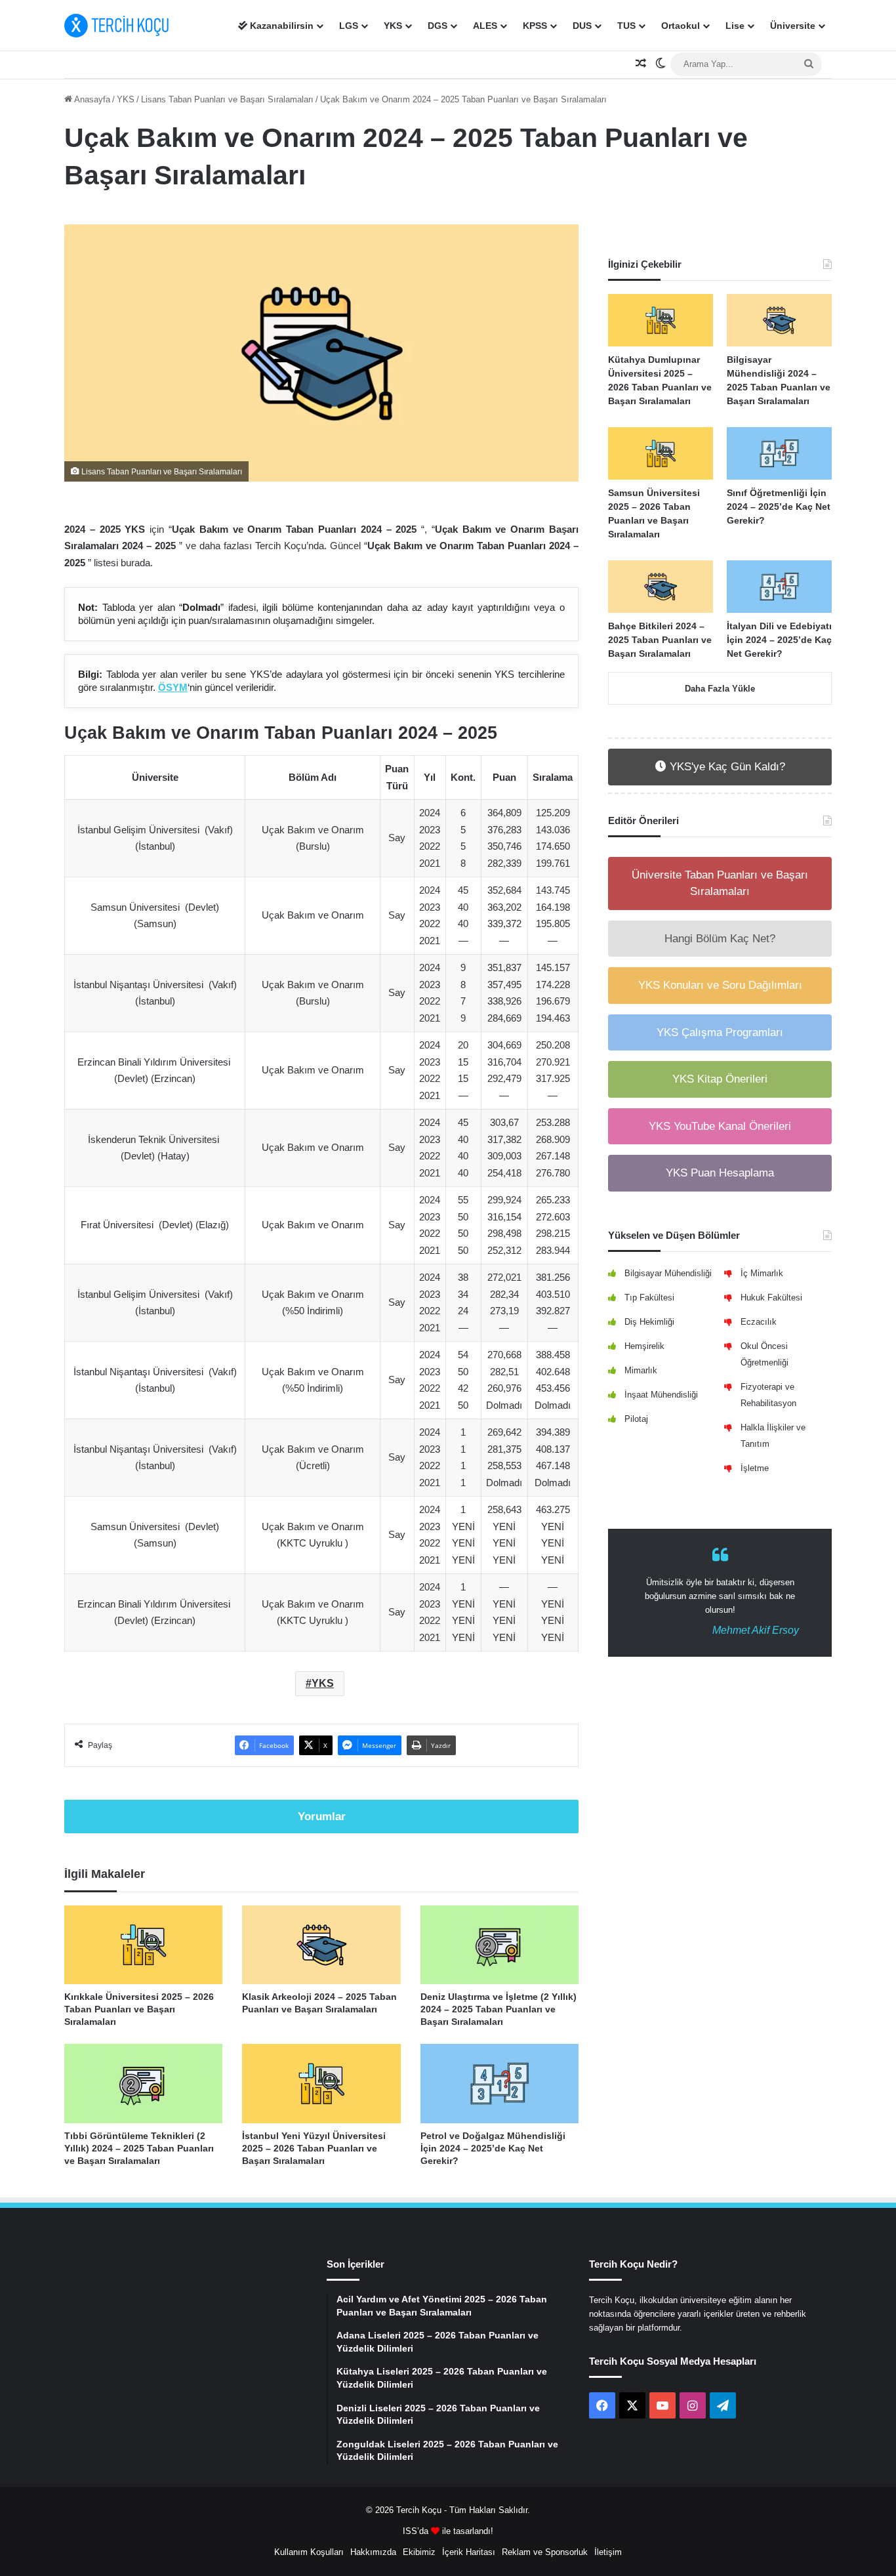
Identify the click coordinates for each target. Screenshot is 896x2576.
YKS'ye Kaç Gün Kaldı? (726, 767)
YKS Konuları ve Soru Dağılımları (720, 985)
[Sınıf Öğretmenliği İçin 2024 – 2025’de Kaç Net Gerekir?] (779, 453)
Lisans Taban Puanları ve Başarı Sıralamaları (227, 99)
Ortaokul (681, 26)
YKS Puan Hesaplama (720, 1173)
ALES (485, 26)
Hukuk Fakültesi (771, 1298)
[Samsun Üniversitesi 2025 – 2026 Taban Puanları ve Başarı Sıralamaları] (661, 453)
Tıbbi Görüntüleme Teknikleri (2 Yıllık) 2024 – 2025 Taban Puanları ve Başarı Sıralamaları (139, 2148)
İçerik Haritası (469, 2552)
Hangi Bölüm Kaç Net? (720, 939)
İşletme (755, 1468)
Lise (735, 26)
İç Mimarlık (762, 1273)
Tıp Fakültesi (649, 1298)
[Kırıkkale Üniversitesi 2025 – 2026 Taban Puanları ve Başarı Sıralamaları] (143, 1945)
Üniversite (793, 26)
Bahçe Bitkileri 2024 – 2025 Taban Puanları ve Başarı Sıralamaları (660, 640)
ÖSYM (173, 687)
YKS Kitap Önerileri (720, 1079)
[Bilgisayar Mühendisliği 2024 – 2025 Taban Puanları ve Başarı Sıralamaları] (779, 320)
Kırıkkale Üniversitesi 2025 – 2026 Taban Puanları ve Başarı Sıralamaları (139, 2009)
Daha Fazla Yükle (720, 689)
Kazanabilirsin (280, 26)
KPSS (535, 26)
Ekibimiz (419, 2552)
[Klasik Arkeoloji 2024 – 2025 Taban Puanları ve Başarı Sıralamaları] (321, 1945)
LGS (349, 26)
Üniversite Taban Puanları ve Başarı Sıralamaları (720, 883)
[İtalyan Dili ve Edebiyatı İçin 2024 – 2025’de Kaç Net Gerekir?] (779, 587)
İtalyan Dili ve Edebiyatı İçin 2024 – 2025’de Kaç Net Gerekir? (779, 640)
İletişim (608, 2552)
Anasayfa (91, 99)
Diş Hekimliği (649, 1322)
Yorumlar (322, 1817)
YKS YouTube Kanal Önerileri (720, 1126)
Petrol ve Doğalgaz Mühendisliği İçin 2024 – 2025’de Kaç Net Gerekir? (493, 2148)
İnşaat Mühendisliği (661, 1395)
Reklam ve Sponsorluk (545, 2552)
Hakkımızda (373, 2552)
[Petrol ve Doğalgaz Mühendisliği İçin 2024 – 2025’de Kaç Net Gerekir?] (499, 2084)
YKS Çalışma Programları (720, 1032)
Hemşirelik (644, 1346)
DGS (438, 26)
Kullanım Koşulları (309, 2552)
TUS (626, 26)
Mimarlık (641, 1370)
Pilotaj (636, 1419)
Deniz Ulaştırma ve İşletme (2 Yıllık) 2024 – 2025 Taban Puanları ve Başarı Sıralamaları (499, 2009)
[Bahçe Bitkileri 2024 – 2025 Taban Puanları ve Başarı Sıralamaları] (661, 587)
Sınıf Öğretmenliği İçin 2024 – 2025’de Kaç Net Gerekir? (779, 507)
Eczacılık (759, 1322)
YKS (393, 26)
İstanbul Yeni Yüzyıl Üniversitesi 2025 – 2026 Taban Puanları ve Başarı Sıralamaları (314, 2148)
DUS (582, 26)
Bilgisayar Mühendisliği (668, 1273)
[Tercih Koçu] (117, 26)
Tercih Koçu (419, 2510)
